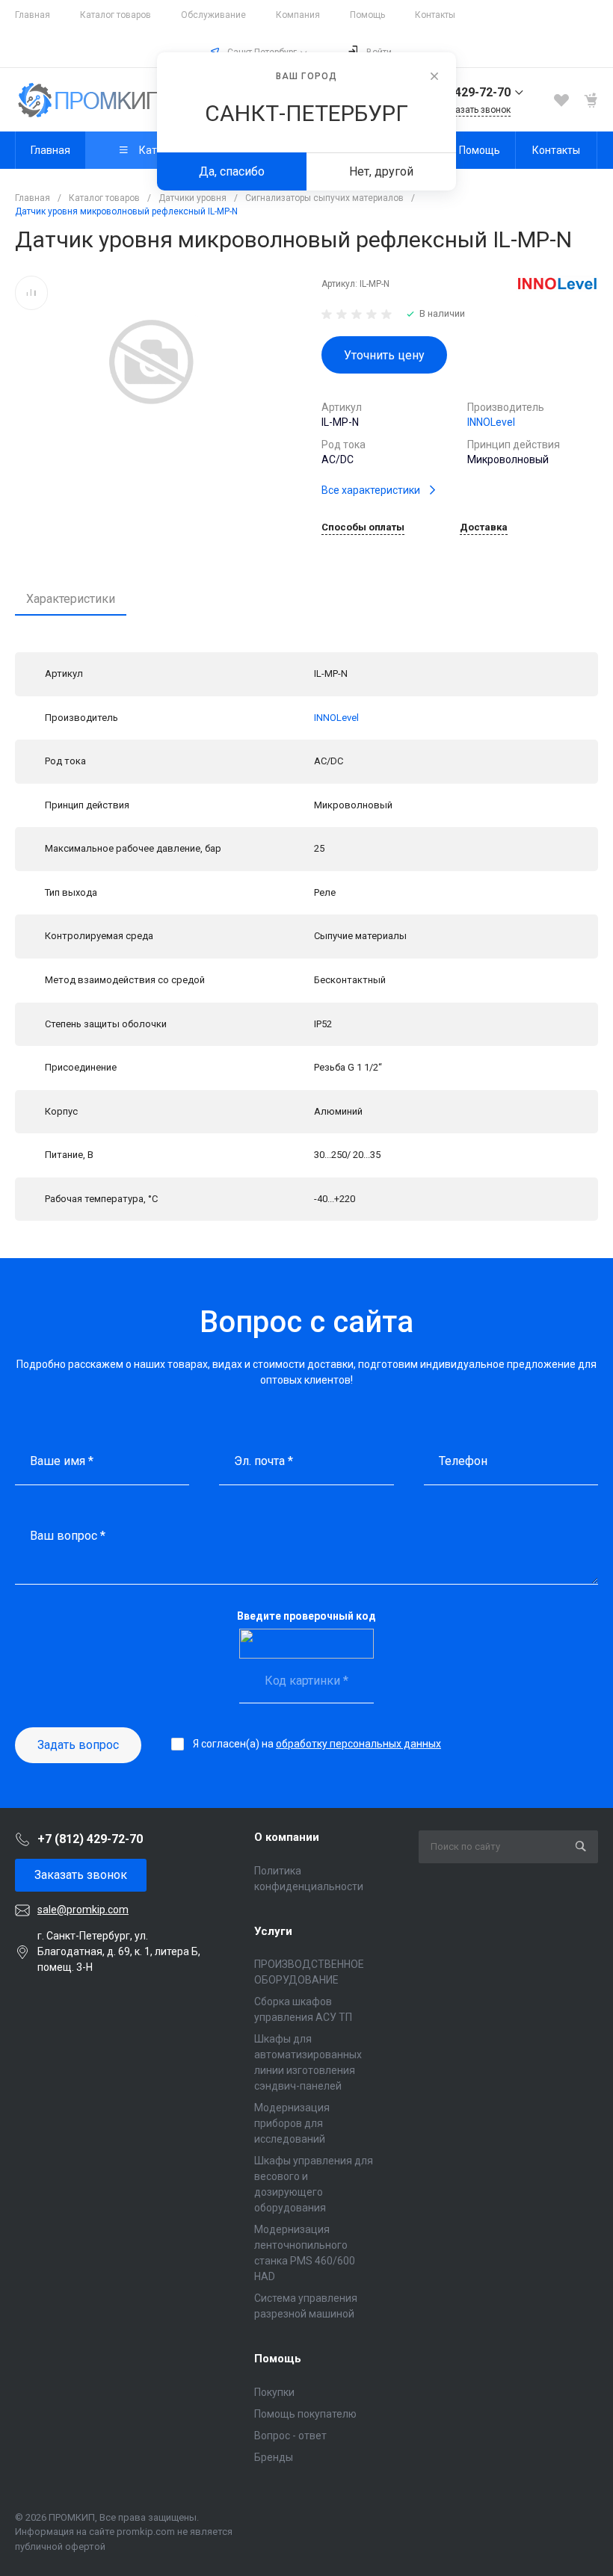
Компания (298, 15)
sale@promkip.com (83, 1910)
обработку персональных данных (358, 1744)
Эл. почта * (264, 1461)
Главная (33, 15)
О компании (287, 1837)
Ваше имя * (62, 1461)
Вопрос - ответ (290, 2436)
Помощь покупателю (305, 2414)
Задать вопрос (78, 1745)
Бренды (274, 2457)
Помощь (367, 15)
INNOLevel (491, 422)
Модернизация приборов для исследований (292, 2123)
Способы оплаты (363, 527)
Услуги (273, 1931)
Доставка (484, 527)
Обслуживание (213, 15)
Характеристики (71, 599)
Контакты (435, 15)
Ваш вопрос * (68, 1536)
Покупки (274, 2392)
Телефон (463, 1461)
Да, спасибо (232, 171)
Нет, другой (381, 171)
